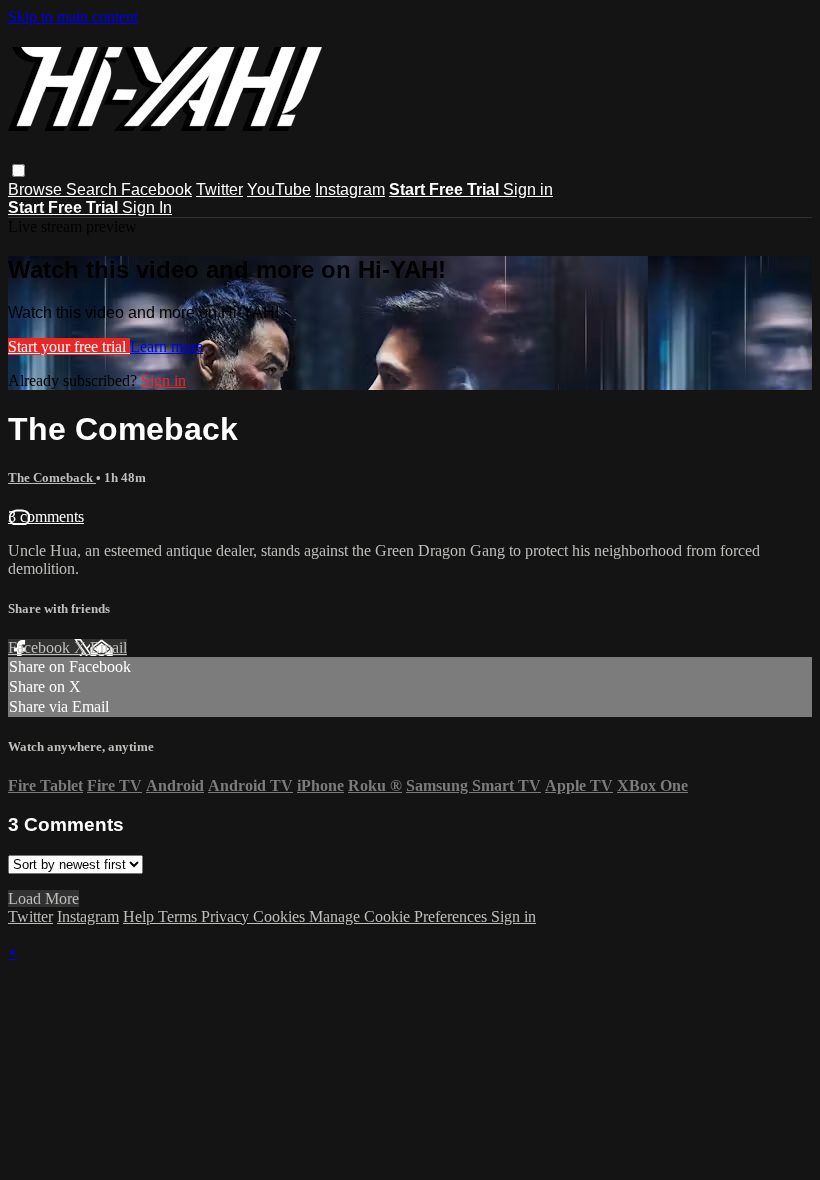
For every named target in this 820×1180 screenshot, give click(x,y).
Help (140, 916)
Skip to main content (73, 16)
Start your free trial (69, 346)
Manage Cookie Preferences (400, 916)
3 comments (46, 516)
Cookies (281, 916)
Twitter (219, 189)
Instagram (350, 189)
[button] (18, 170)
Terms (179, 916)
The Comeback (52, 477)
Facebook (156, 189)
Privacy (227, 916)
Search (93, 189)
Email (108, 647)
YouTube (279, 189)
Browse (37, 189)
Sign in (528, 189)
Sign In (147, 207)
